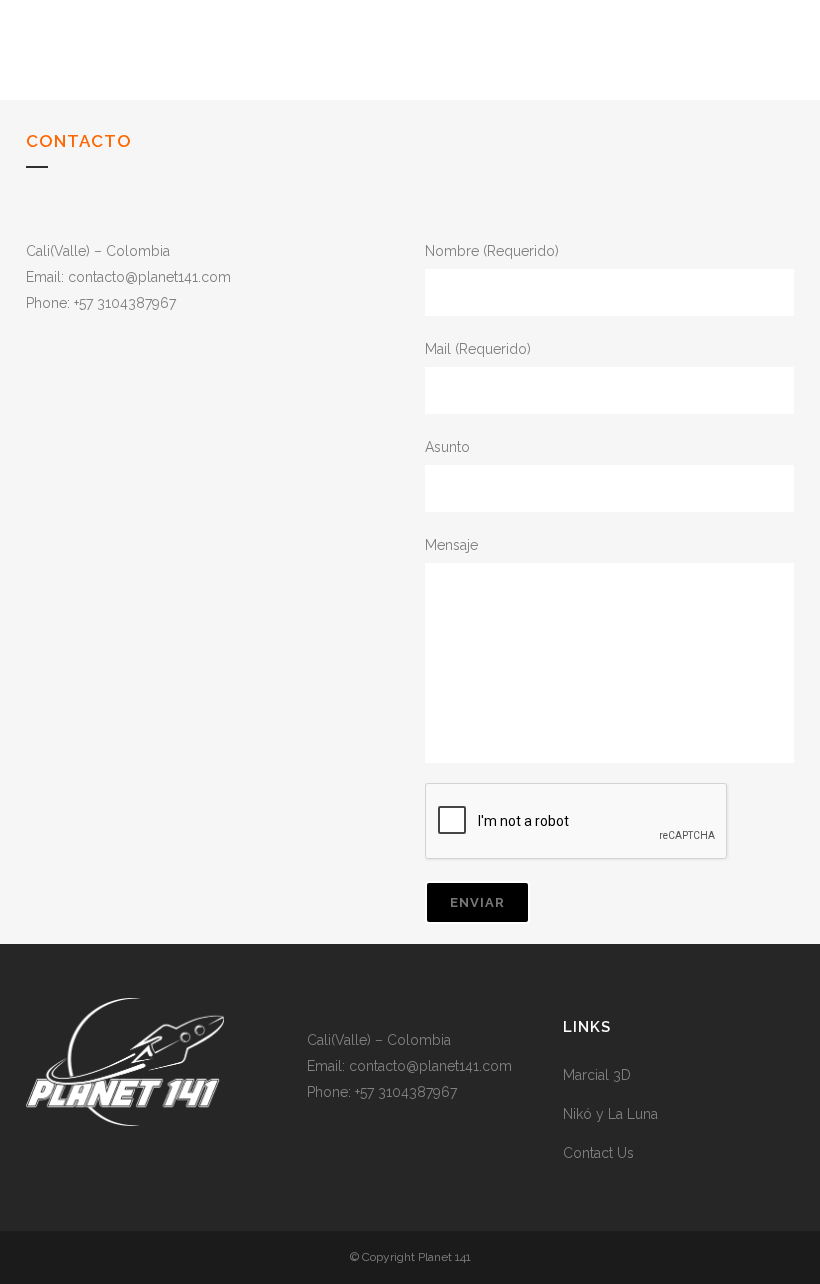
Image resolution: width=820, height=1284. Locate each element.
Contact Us (598, 1153)
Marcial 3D (597, 1075)
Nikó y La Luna (610, 1114)
